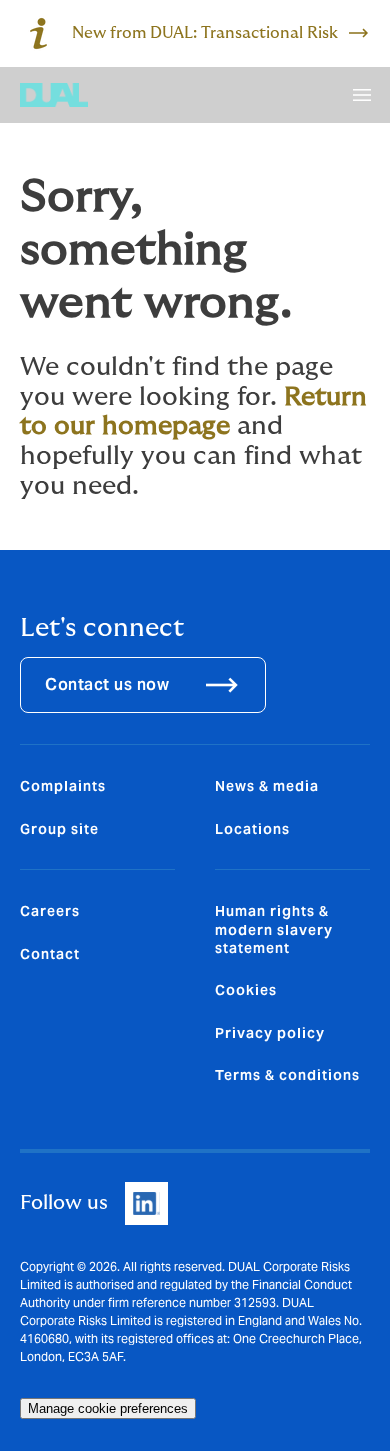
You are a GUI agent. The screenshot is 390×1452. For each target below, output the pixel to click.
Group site (59, 829)
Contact (50, 954)
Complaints (63, 786)
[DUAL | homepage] (54, 95)
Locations (252, 829)
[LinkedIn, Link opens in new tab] (146, 1203)
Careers (50, 911)
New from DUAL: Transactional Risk (205, 33)
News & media (267, 786)
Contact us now (107, 684)
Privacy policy (270, 1033)
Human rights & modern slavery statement (274, 929)
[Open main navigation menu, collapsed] (362, 95)
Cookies (246, 990)
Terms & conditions (287, 1075)
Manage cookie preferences (108, 1408)
